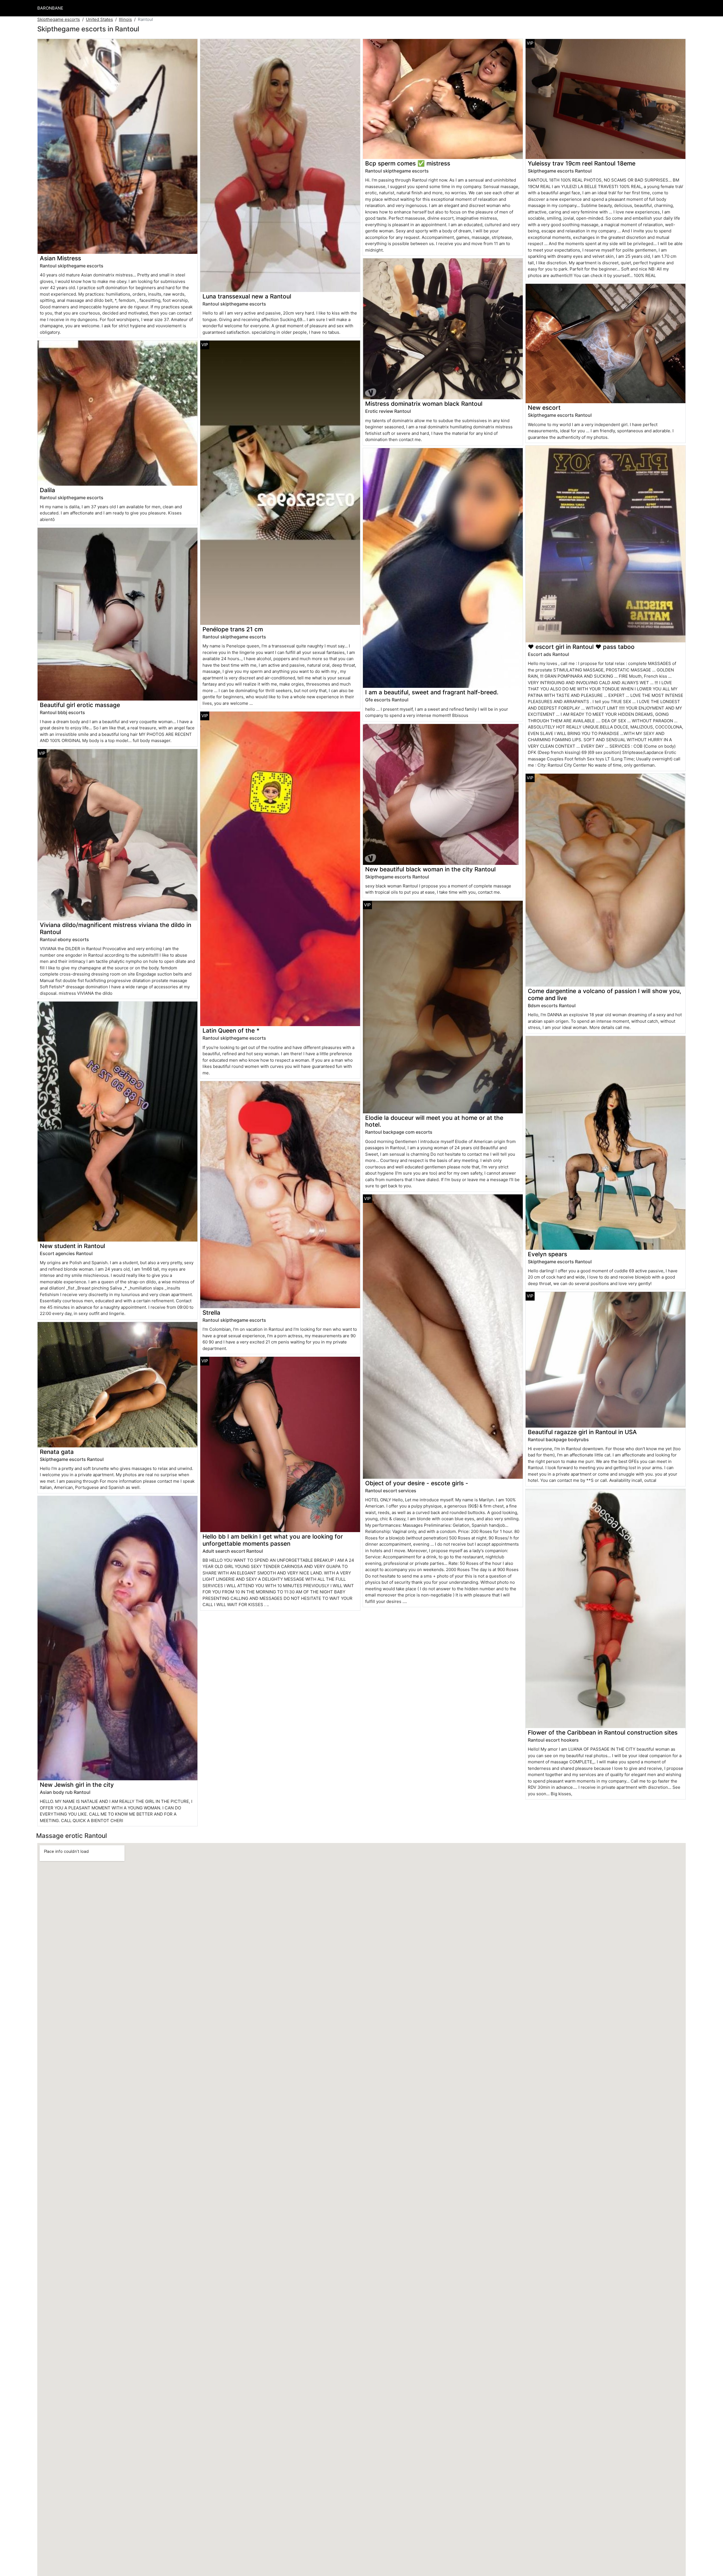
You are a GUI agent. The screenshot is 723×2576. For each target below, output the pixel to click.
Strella (211, 1313)
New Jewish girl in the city (77, 1785)
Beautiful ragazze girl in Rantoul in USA (582, 1432)
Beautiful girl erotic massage (80, 705)
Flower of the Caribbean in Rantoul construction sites (603, 1732)
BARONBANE (50, 8)
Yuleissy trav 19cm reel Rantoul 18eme (582, 163)
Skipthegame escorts (59, 19)
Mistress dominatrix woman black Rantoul (424, 404)
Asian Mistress (60, 258)
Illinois (125, 19)
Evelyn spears (547, 1254)
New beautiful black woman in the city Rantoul (430, 869)
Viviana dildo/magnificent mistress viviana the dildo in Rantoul (116, 928)
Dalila (47, 490)
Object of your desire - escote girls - (417, 1483)
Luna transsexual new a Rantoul (247, 296)
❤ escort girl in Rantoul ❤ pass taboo (581, 647)
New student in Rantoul (72, 1246)
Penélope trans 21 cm (233, 629)
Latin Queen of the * (231, 1030)
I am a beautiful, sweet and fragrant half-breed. (432, 692)
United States (99, 19)
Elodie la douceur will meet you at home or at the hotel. (434, 1121)
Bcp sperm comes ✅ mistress (408, 163)
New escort (544, 408)
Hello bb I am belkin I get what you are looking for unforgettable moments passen (273, 1540)
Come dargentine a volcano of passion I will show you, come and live (605, 994)
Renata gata (57, 1452)
